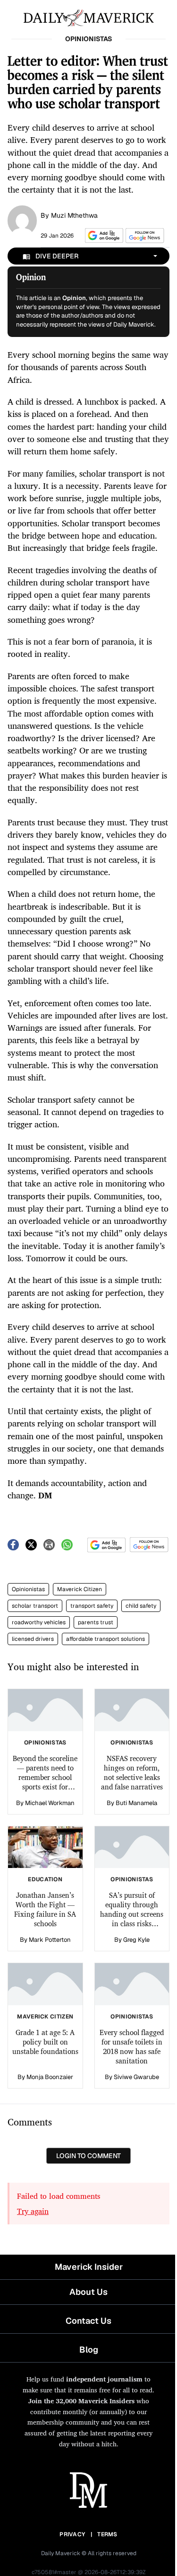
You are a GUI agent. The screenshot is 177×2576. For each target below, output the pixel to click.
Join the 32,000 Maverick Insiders (81, 2401)
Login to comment (88, 2156)
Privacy (72, 2534)
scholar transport (35, 1606)
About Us (88, 2292)
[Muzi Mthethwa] (22, 220)
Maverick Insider (89, 2267)
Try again (33, 2211)
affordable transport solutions (105, 1639)
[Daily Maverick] (88, 17)
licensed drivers (33, 1639)
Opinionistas (28, 1589)
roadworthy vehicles (39, 1622)
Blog (89, 2350)
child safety (141, 1606)
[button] (102, 235)
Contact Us (88, 2321)
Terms (107, 2534)
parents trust (96, 1622)
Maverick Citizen (80, 1589)
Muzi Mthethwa (74, 215)
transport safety (92, 1606)
